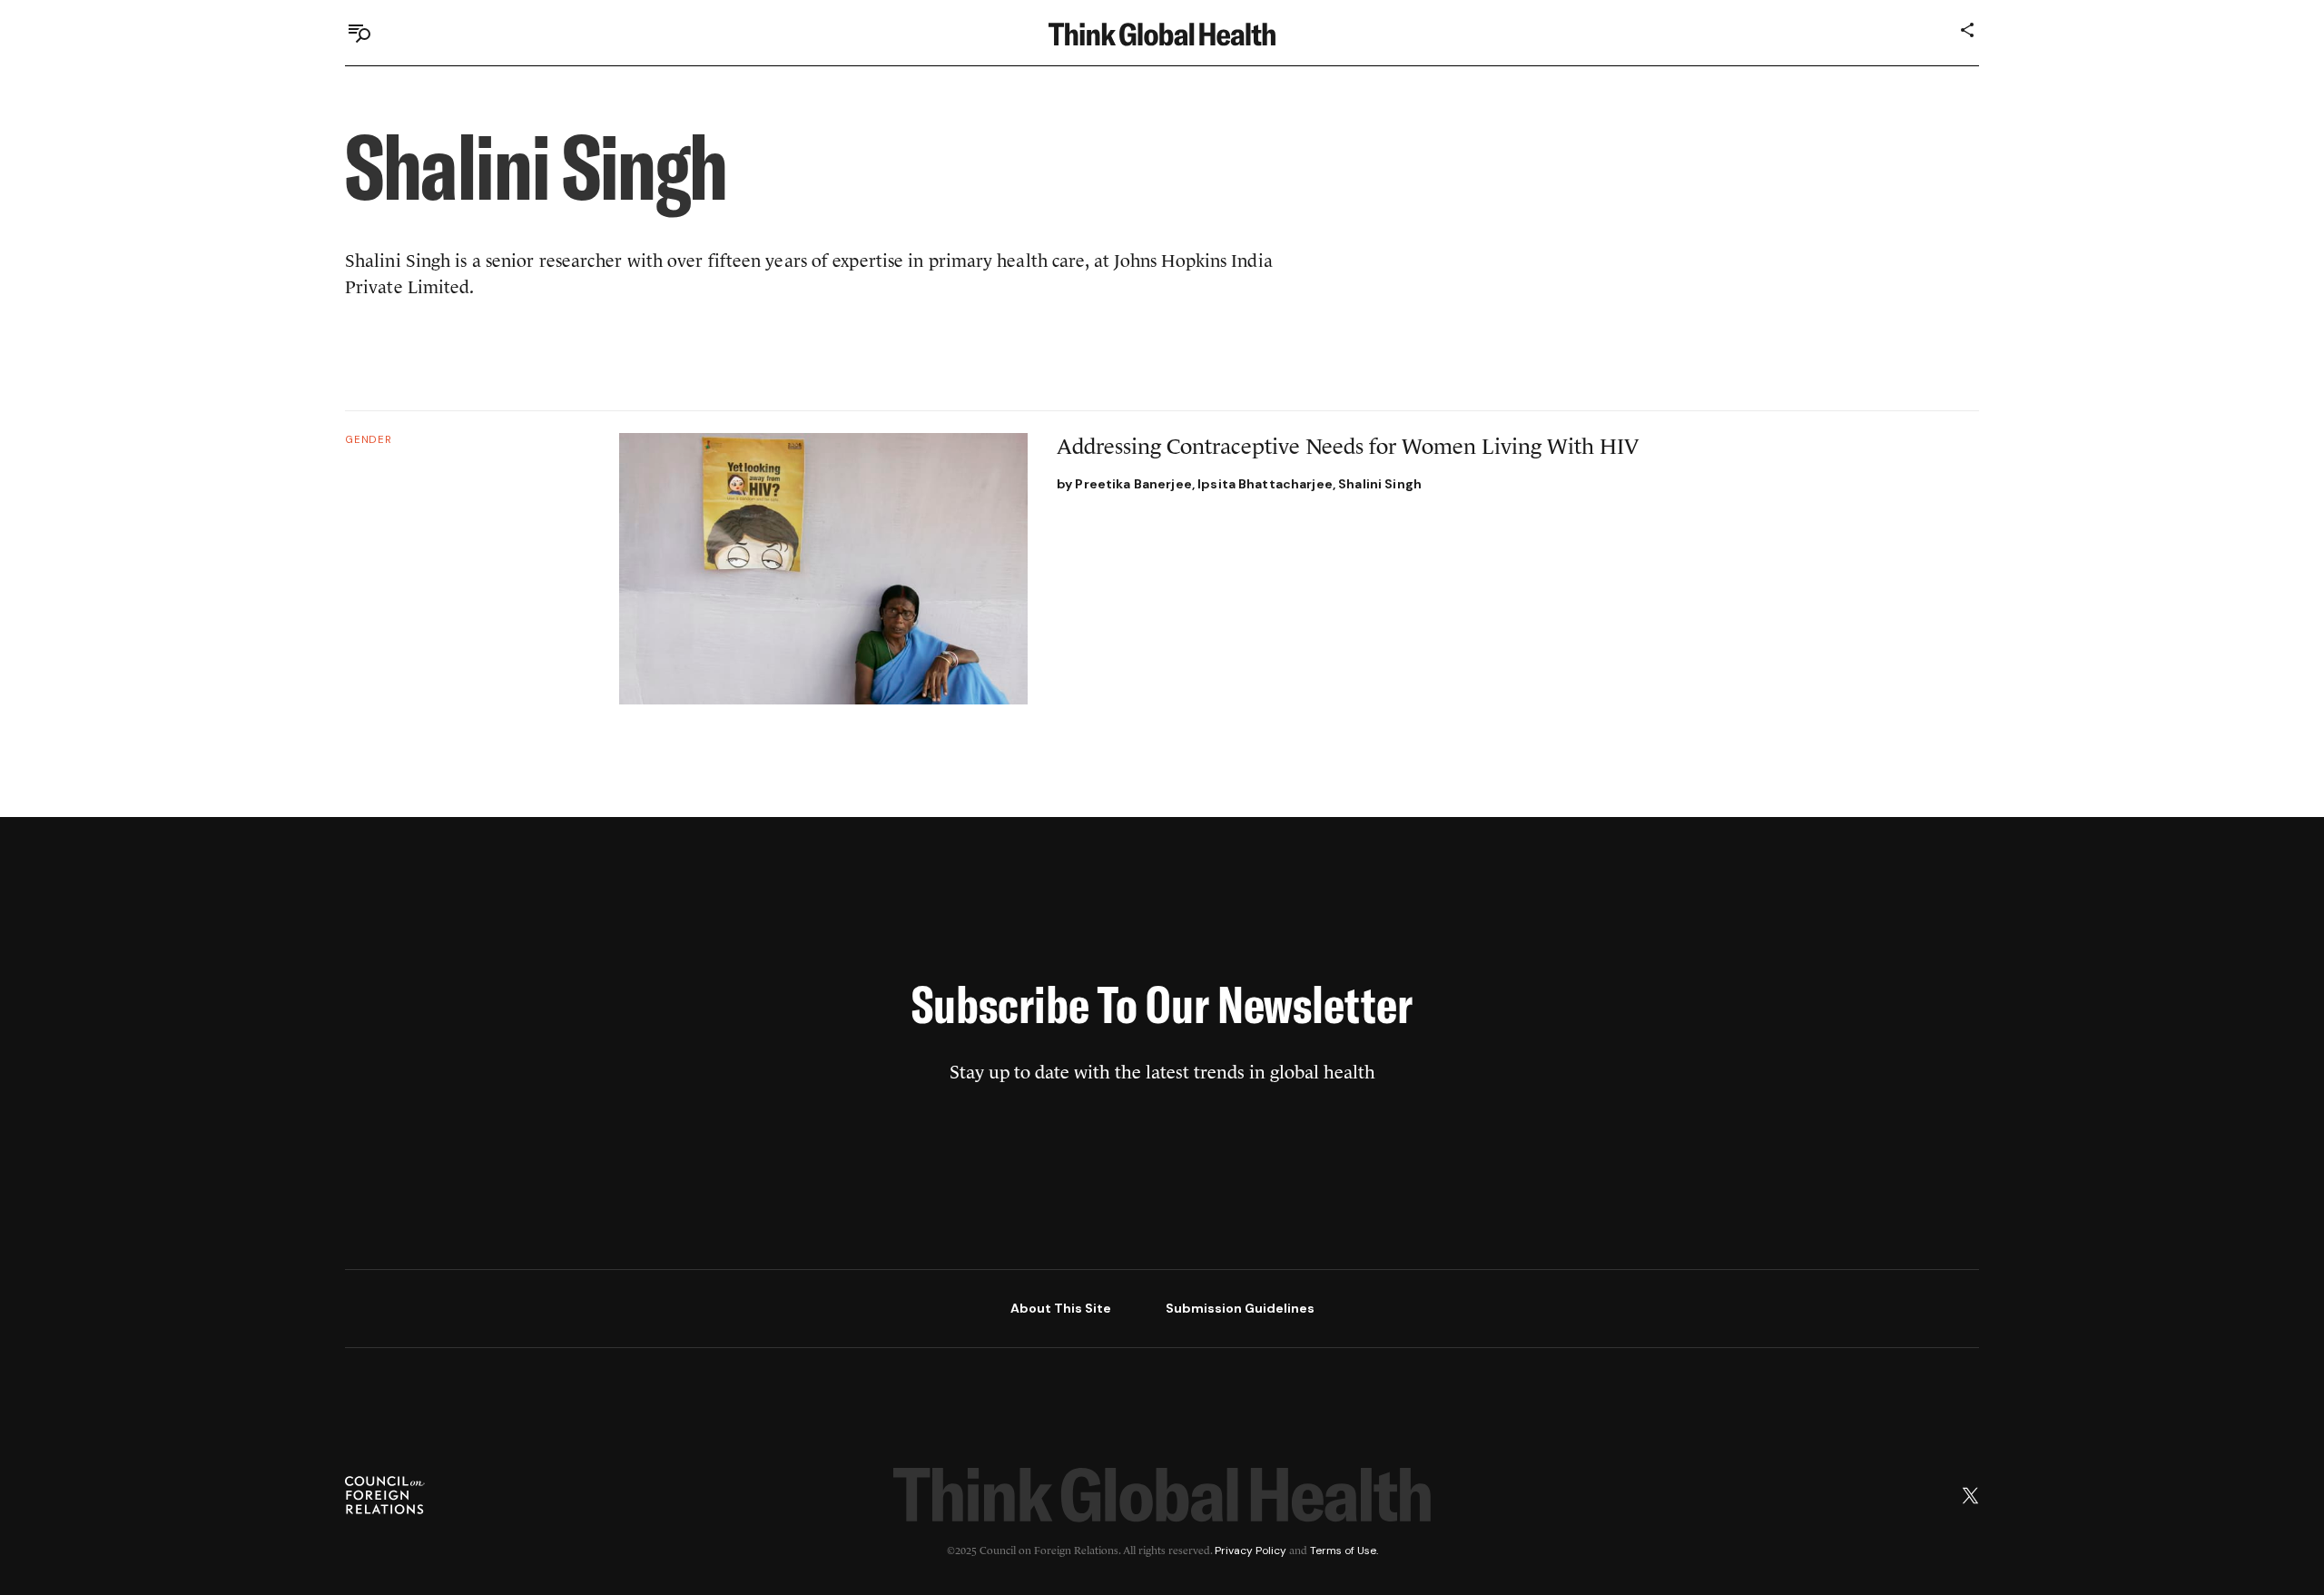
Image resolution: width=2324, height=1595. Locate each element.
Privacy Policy (1251, 1551)
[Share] (1968, 30)
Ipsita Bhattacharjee (1265, 484)
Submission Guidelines (1240, 1308)
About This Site (1061, 1308)
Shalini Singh (1380, 484)
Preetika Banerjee (1133, 484)
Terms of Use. (1344, 1551)
